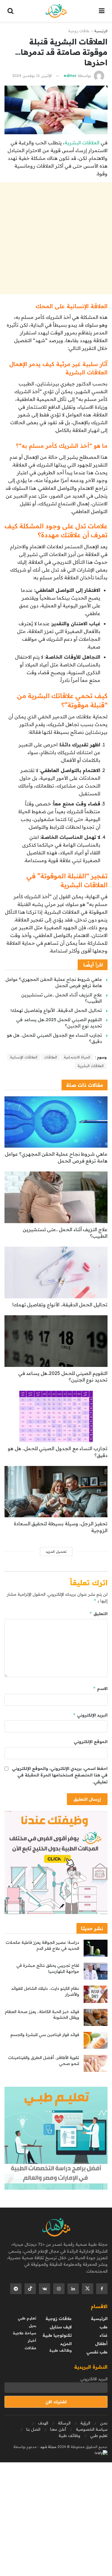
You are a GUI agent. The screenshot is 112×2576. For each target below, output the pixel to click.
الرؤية (85, 2423)
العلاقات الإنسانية (24, 1057)
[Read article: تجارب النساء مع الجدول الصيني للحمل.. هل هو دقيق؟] (56, 1417)
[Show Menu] (102, 11)
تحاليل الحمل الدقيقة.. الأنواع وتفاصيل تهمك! (56, 1010)
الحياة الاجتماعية (77, 1057)
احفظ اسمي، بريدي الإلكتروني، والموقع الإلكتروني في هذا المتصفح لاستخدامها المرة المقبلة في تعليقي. (60, 1775)
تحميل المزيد (56, 1552)
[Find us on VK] (45, 2289)
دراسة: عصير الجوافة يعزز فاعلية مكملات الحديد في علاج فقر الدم (42, 1945)
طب (103, 2327)
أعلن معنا (58, 2429)
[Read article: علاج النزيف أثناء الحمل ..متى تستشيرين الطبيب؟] (56, 1197)
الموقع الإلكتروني (91, 1742)
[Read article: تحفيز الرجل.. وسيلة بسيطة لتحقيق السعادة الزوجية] (56, 1492)
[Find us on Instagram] (59, 2289)
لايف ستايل (61, 2327)
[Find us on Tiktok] (30, 2289)
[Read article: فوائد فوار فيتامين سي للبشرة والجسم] (96, 2040)
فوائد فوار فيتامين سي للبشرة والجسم (45, 2035)
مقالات (30, 2348)
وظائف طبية (60, 2350)
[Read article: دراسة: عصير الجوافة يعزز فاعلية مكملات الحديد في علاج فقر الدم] (96, 1948)
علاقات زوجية (79, 31)
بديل (32, 2326)
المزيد (66, 2344)
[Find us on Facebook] (102, 2289)
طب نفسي (97, 2352)
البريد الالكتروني (94, 2379)
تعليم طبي (27, 2318)
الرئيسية (101, 31)
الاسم (100, 1688)
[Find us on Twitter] (88, 2289)
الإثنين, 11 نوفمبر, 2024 (32, 75)
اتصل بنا (33, 2429)
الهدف (43, 2423)
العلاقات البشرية (83, 143)
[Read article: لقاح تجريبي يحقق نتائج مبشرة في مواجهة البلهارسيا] (96, 1971)
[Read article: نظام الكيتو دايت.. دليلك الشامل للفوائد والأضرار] (96, 1994)
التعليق (98, 1613)
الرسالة (64, 2423)
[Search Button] (10, 11)
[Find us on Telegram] (16, 2289)
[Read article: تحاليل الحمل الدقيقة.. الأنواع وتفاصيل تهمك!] (56, 1272)
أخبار (32, 2340)
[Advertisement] (56, 238)
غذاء (103, 2335)
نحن (104, 2423)
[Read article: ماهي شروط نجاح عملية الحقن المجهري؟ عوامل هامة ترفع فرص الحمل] (56, 1122)
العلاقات (51, 1057)
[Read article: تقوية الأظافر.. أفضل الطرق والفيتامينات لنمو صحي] (96, 2063)
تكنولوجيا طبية (57, 2335)
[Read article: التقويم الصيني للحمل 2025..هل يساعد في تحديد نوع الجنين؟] (56, 1341)
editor (70, 75)
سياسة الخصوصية (92, 2429)
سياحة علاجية (24, 2333)
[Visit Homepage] (56, 11)
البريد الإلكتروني (90, 1715)
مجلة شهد (48, 2447)
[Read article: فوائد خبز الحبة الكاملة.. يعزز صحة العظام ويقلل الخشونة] (96, 2017)
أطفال (101, 2344)
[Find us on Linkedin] (73, 2289)
